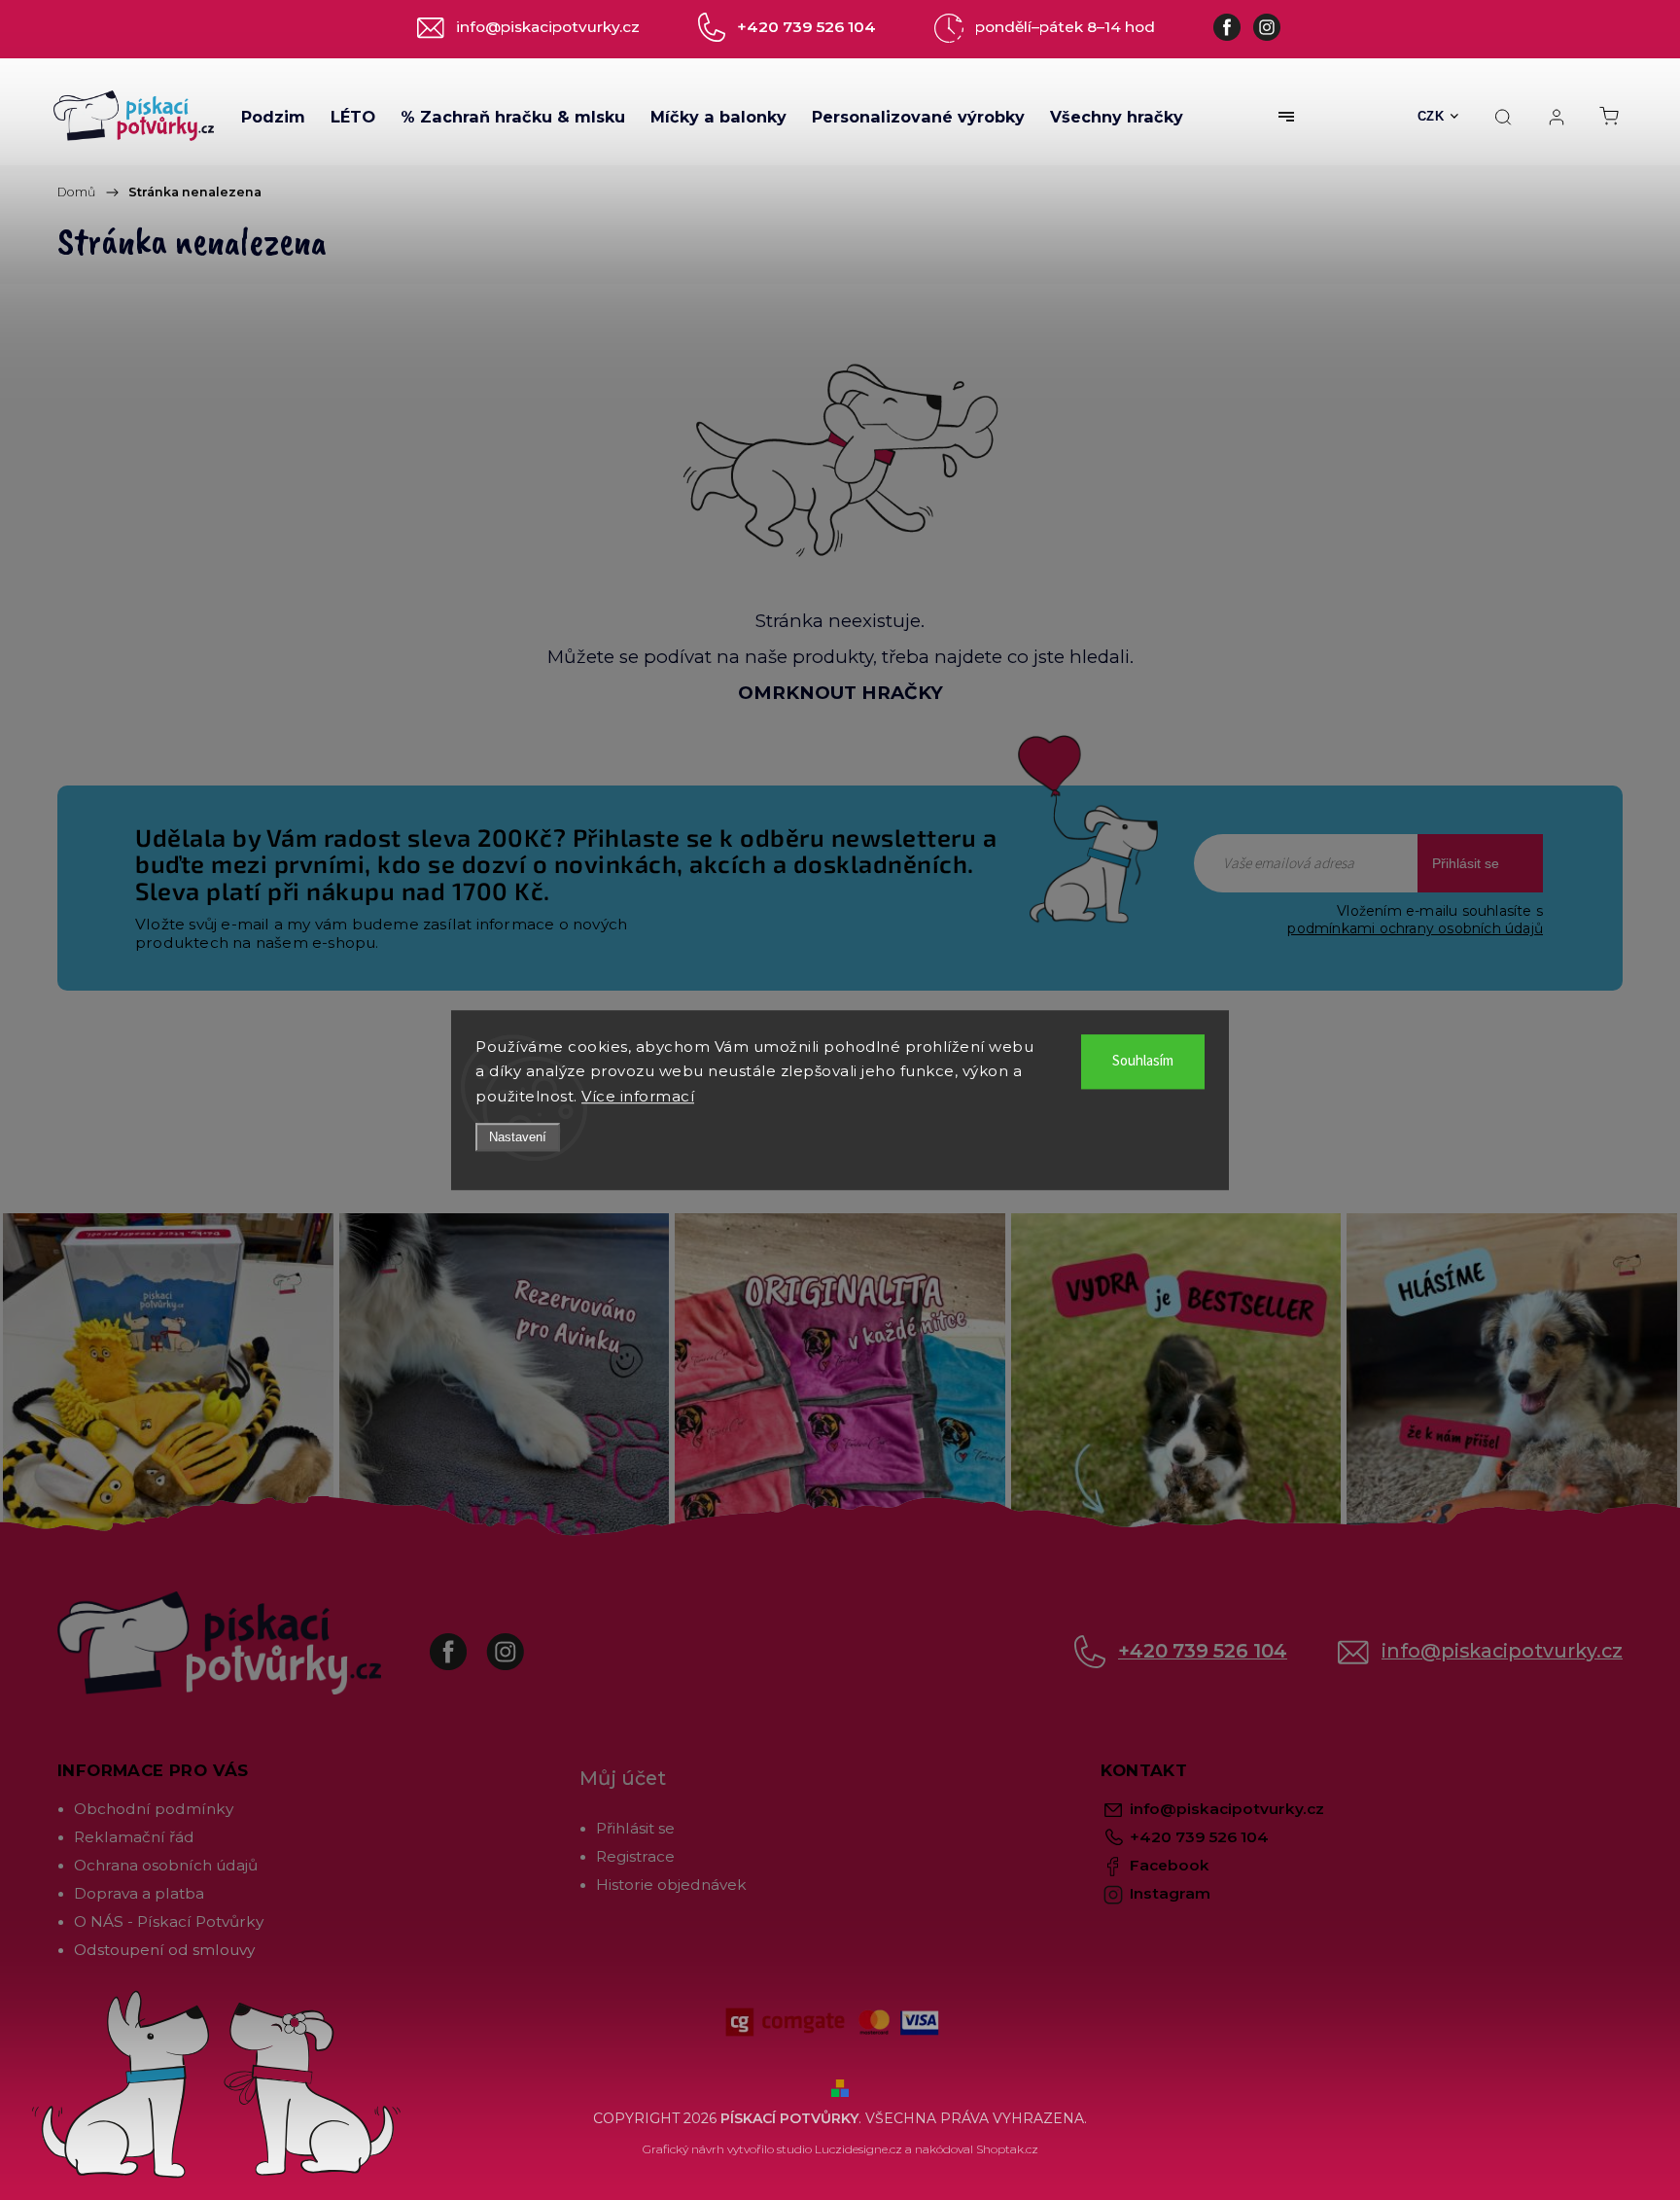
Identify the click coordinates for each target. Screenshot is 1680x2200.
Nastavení (518, 1137)
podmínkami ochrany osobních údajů (1415, 928)
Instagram (520, 1642)
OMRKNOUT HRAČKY (840, 693)
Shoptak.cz (1007, 2149)
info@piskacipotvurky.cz (1502, 1651)
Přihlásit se (1466, 863)
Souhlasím (1143, 1061)
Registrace (635, 1856)
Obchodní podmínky (154, 1809)
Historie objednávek (671, 1885)
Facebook (463, 1642)
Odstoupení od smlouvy (164, 1950)
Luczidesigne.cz (858, 2149)
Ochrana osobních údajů (166, 1865)
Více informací (638, 1096)
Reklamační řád (134, 1837)
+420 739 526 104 (1203, 1651)
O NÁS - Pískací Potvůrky (169, 1921)
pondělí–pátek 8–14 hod (1065, 27)
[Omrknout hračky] (840, 459)
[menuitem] (273, 117)
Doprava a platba (139, 1893)
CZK (1431, 116)
